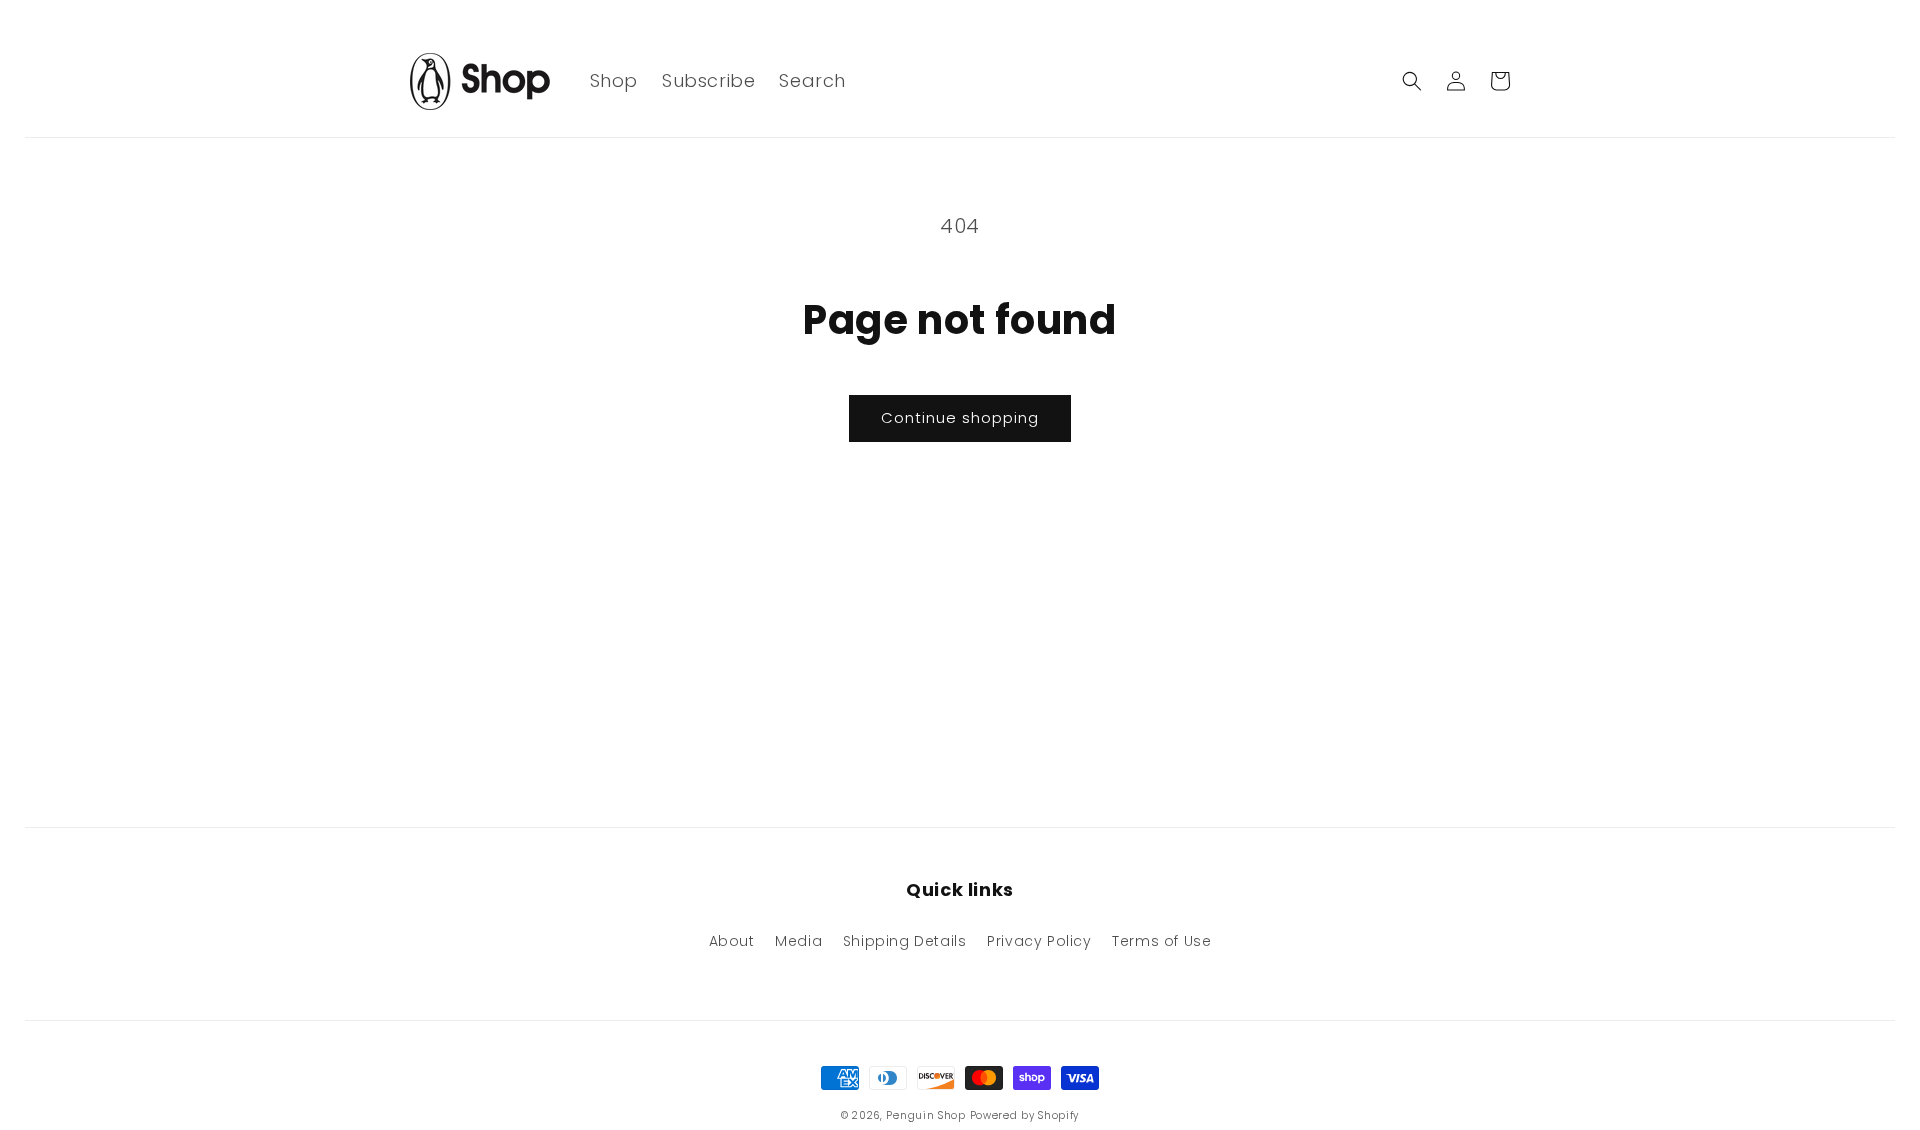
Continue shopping (960, 417)
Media (798, 941)
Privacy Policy (1039, 941)
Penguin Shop (925, 1115)
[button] (1412, 81)
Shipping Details (905, 941)
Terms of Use (1161, 941)
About (732, 941)
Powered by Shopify (1025, 1115)
